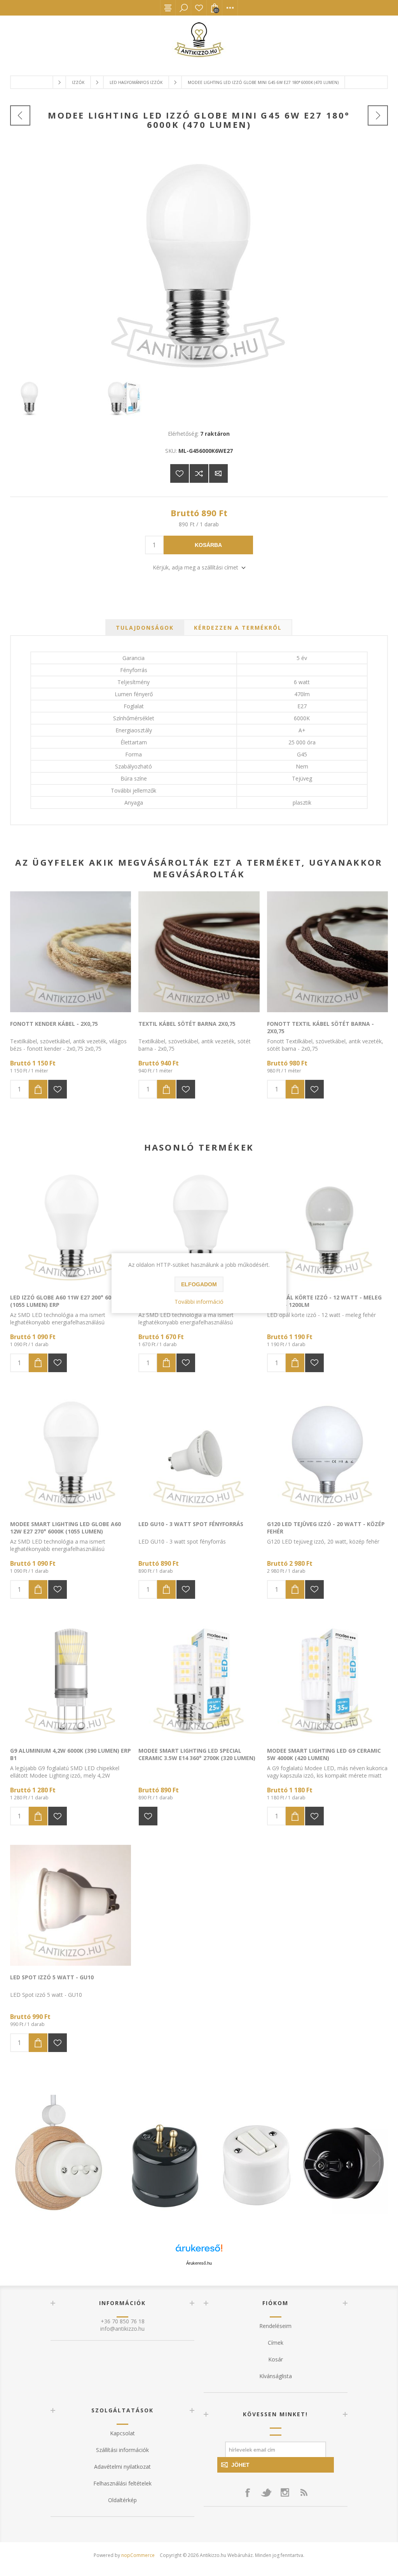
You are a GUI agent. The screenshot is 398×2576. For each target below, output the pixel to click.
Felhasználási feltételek (122, 2483)
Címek (276, 2343)
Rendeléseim (275, 2326)
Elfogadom (199, 1284)
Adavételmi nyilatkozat (122, 2467)
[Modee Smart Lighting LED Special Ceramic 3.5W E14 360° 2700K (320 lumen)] (199, 1679)
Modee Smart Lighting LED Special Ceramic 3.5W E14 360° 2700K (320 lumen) (197, 1754)
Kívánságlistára (180, 473)
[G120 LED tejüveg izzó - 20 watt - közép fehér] (327, 1452)
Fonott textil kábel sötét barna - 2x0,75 (320, 1027)
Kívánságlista (199, 8)
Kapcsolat (122, 2433)
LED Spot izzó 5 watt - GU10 (52, 1977)
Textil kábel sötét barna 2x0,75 (187, 1024)
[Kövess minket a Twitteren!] (266, 2492)
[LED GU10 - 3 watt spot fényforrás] (199, 1452)
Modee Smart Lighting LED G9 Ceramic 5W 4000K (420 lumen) (324, 1754)
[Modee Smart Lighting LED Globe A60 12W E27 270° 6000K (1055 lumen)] (71, 1452)
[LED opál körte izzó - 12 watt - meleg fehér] (327, 1225)
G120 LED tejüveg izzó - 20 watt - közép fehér (326, 1528)
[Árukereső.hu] (199, 2252)
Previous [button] (22, 2158)
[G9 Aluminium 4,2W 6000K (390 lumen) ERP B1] (71, 1679)
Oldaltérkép (122, 2500)
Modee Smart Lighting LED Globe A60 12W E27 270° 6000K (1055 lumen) (65, 1528)
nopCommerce (138, 2555)
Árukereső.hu (199, 2263)
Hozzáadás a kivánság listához (58, 1089)
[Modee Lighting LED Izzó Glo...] (20, 115)
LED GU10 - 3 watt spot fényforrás (191, 1524)
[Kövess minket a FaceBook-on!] (248, 2492)
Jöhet (240, 2465)
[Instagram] (285, 2492)
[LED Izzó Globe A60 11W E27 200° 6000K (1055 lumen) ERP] (71, 1225)
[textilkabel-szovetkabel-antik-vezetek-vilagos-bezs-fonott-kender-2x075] (71, 952)
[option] (199, 2158)
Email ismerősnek (218, 473)
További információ (199, 1302)
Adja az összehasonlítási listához (199, 473)
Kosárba (208, 545)
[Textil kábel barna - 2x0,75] (199, 952)
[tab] (145, 628)
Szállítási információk (122, 2450)
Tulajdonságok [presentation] (145, 628)
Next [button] (376, 2158)
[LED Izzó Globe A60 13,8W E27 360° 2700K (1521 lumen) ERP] (199, 1225)
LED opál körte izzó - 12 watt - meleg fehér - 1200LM (324, 1301)
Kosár (276, 2359)
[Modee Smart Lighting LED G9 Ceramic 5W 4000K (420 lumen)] (327, 1679)
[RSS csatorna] (304, 2492)
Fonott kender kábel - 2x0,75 (54, 1024)
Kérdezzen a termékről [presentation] (238, 628)
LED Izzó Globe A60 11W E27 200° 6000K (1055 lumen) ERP (65, 1301)
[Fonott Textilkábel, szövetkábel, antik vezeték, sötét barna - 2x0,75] (327, 952)
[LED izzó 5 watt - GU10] (71, 1905)
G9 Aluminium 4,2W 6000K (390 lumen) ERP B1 (71, 1754)
